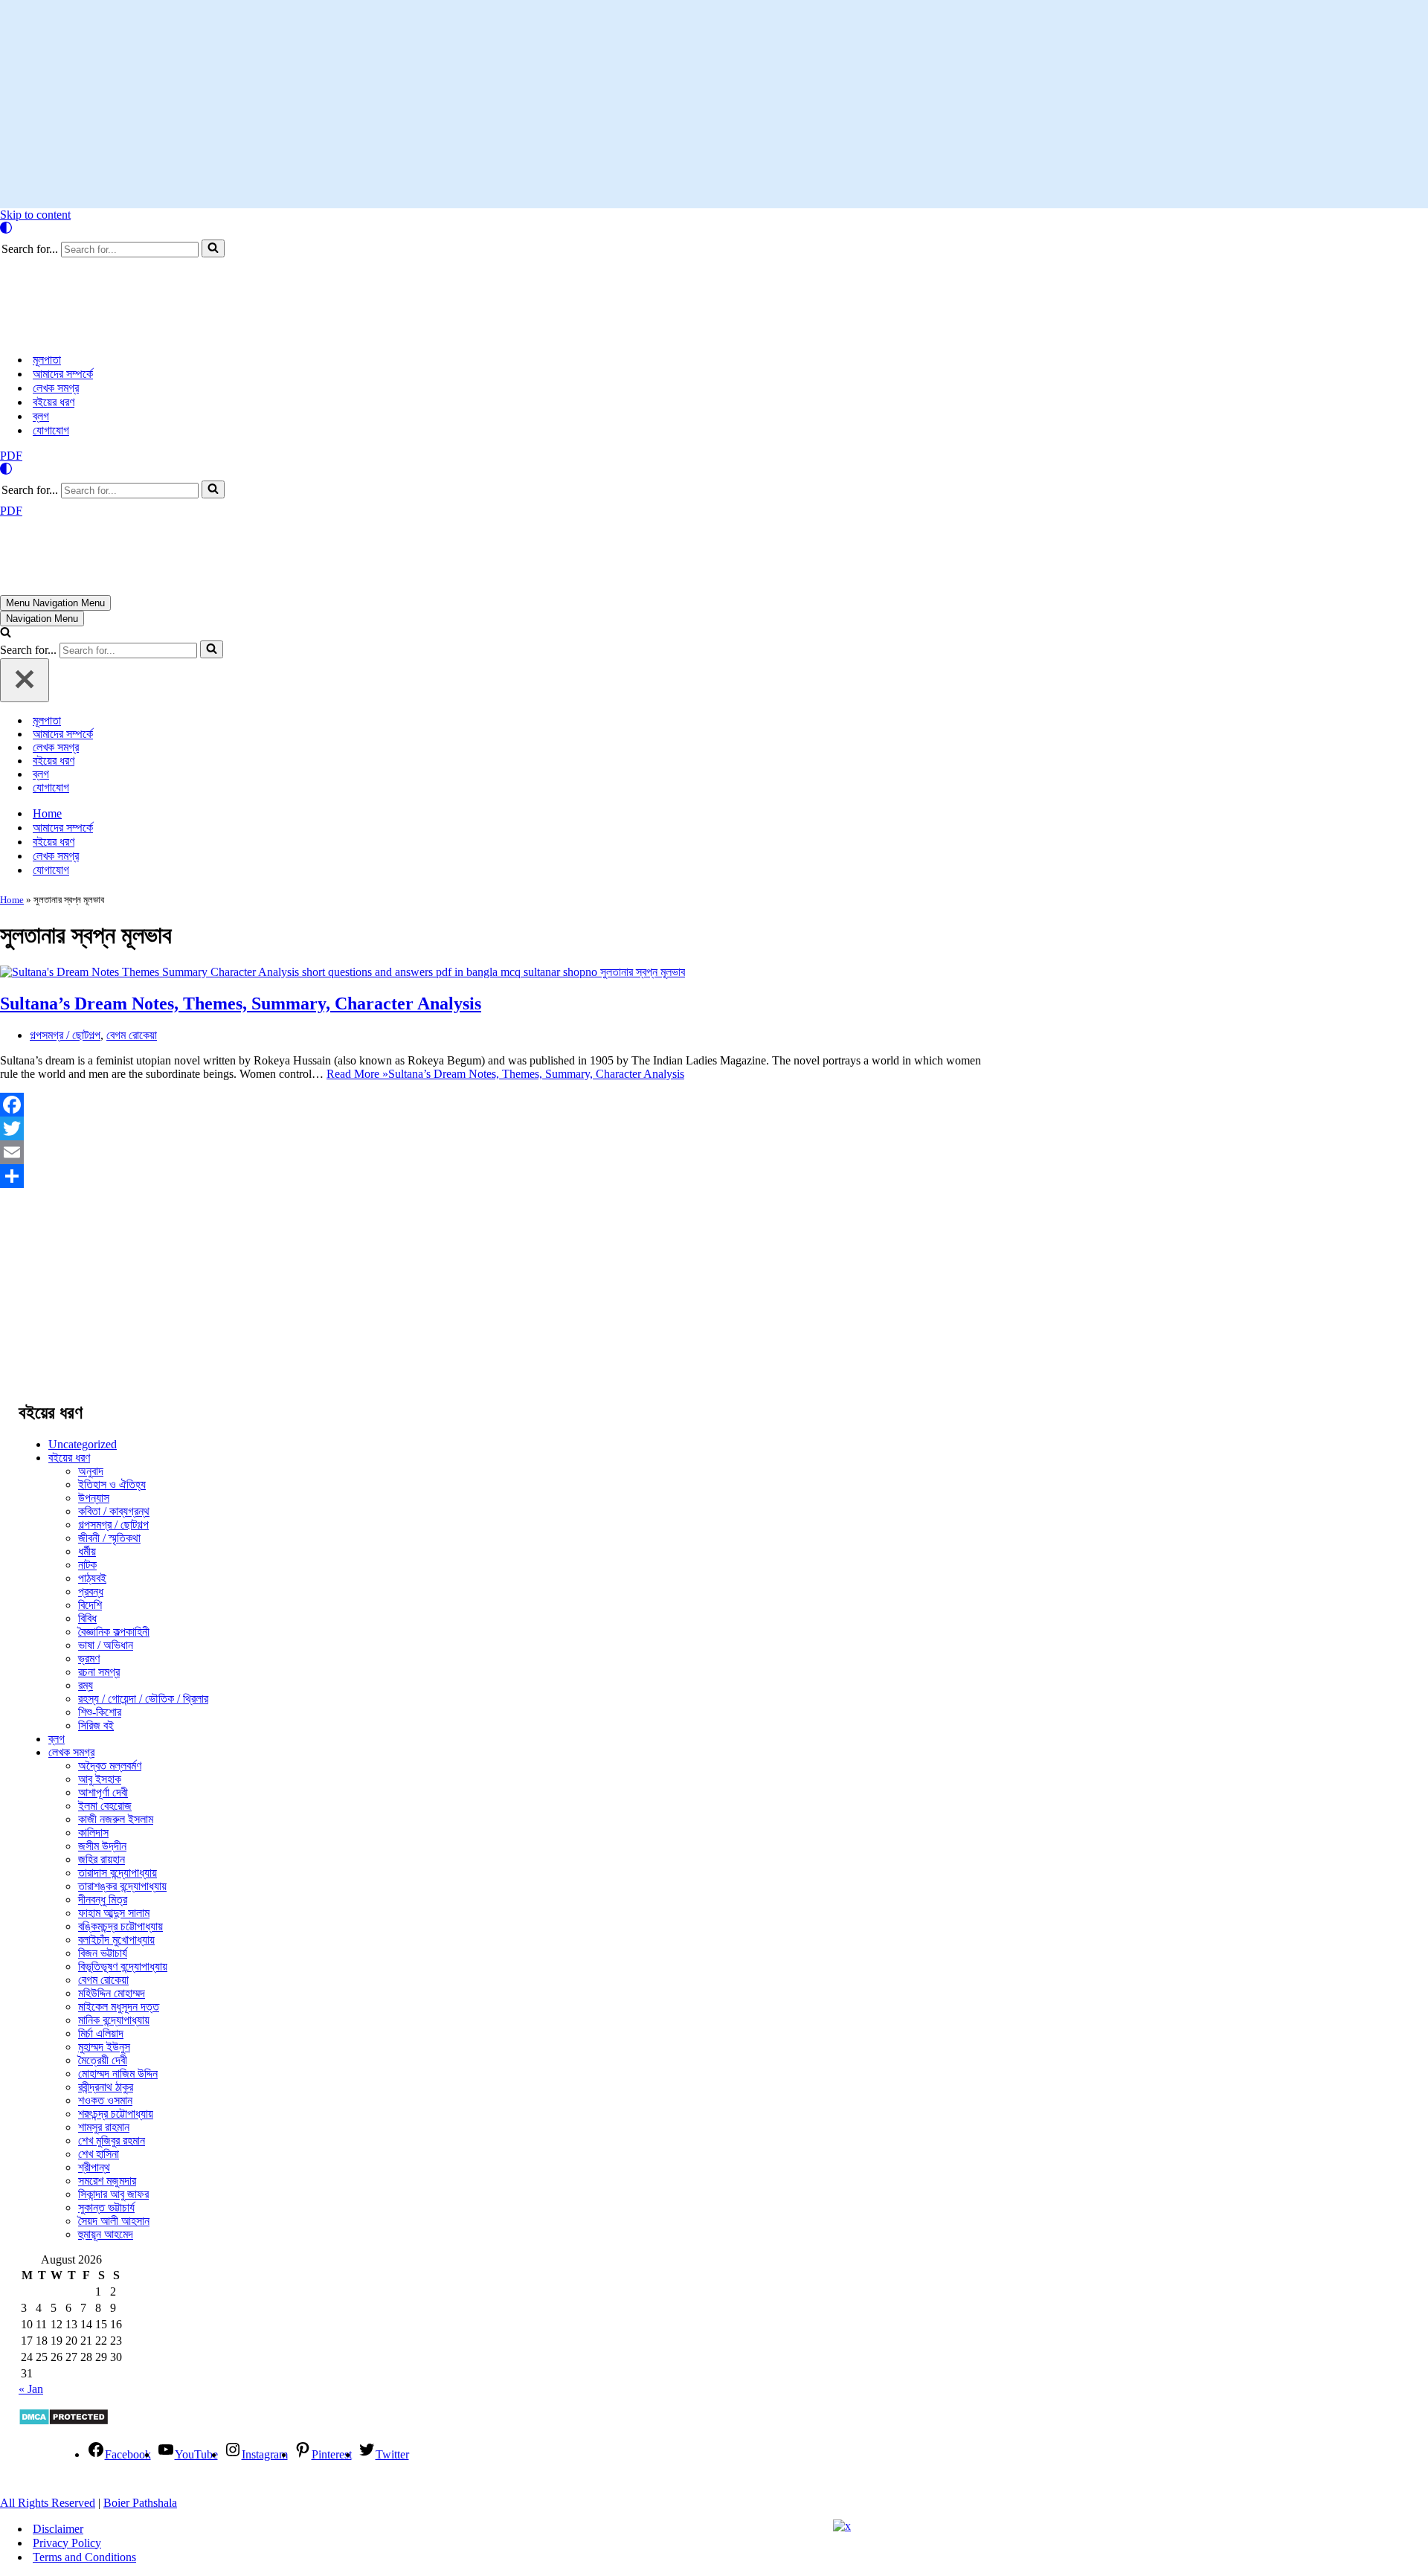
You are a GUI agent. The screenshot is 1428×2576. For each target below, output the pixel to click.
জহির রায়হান (102, 1859)
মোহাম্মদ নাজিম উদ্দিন (118, 2074)
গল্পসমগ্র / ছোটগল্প (65, 1035)
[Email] (500, 1152)
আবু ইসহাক (100, 1779)
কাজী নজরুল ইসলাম (116, 1819)
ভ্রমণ (89, 1658)
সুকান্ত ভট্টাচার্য (106, 2207)
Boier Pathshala (140, 2503)
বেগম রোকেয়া (132, 1035)
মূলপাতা (47, 360)
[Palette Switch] (714, 228)
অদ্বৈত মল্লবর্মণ (110, 1766)
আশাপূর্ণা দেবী (103, 1792)
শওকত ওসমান (105, 2100)
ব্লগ (41, 416)
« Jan (31, 2389)
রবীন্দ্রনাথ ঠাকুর (106, 2087)
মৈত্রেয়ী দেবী (103, 2060)
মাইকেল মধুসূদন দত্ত (119, 2007)
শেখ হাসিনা (99, 2154)
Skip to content (35, 215)
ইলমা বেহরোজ (105, 1806)
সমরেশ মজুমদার (107, 2181)
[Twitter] (500, 1128)
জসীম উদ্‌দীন (102, 1846)
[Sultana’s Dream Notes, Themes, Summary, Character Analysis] (342, 972)
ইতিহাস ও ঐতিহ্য (112, 1484)
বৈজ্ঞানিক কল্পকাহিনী (114, 1632)
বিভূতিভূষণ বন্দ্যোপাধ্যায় (123, 1966)
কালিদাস (93, 1833)
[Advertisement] (714, 104)
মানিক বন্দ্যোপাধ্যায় (114, 2020)
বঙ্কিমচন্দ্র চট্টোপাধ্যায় (120, 1926)
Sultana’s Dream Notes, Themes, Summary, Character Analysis (241, 1003)
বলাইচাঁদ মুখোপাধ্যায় (116, 1940)
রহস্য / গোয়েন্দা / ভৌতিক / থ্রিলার (143, 1699)
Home (47, 813)
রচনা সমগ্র (99, 1672)
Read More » (505, 1074)
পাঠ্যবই (92, 1578)
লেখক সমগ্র (56, 388)
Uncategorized (83, 1444)
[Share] (500, 1176)
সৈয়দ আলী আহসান (114, 2221)
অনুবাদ (91, 1471)
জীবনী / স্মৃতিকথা (109, 1538)
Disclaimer (58, 2529)
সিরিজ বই (96, 1725)
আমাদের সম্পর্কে (63, 374)
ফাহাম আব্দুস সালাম (114, 1913)
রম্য (86, 1685)
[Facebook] (500, 1105)
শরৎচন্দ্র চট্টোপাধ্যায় (116, 2114)
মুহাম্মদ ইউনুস (104, 2047)
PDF (11, 456)
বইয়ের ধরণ (54, 402)
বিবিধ (87, 1618)
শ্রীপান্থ (94, 2167)
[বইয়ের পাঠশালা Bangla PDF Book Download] (149, 334)
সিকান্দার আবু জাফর (113, 2194)
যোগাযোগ (51, 430)
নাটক (87, 1565)
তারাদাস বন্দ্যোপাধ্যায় (118, 1873)
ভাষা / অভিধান (106, 1645)
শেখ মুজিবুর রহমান (112, 2140)
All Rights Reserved (48, 2503)
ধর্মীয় (87, 1551)
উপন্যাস (94, 1498)
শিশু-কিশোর (100, 1712)
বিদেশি (90, 1605)
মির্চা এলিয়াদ (101, 2033)
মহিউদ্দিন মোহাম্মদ (112, 1993)
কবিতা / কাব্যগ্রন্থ (114, 1511)
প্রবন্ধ (91, 1591)
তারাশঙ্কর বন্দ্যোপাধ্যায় (122, 1886)
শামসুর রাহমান (104, 2127)
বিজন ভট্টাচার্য (103, 1953)
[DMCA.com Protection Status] (64, 2422)
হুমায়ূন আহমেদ (106, 2234)
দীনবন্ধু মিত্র (103, 1899)
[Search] (213, 248)
